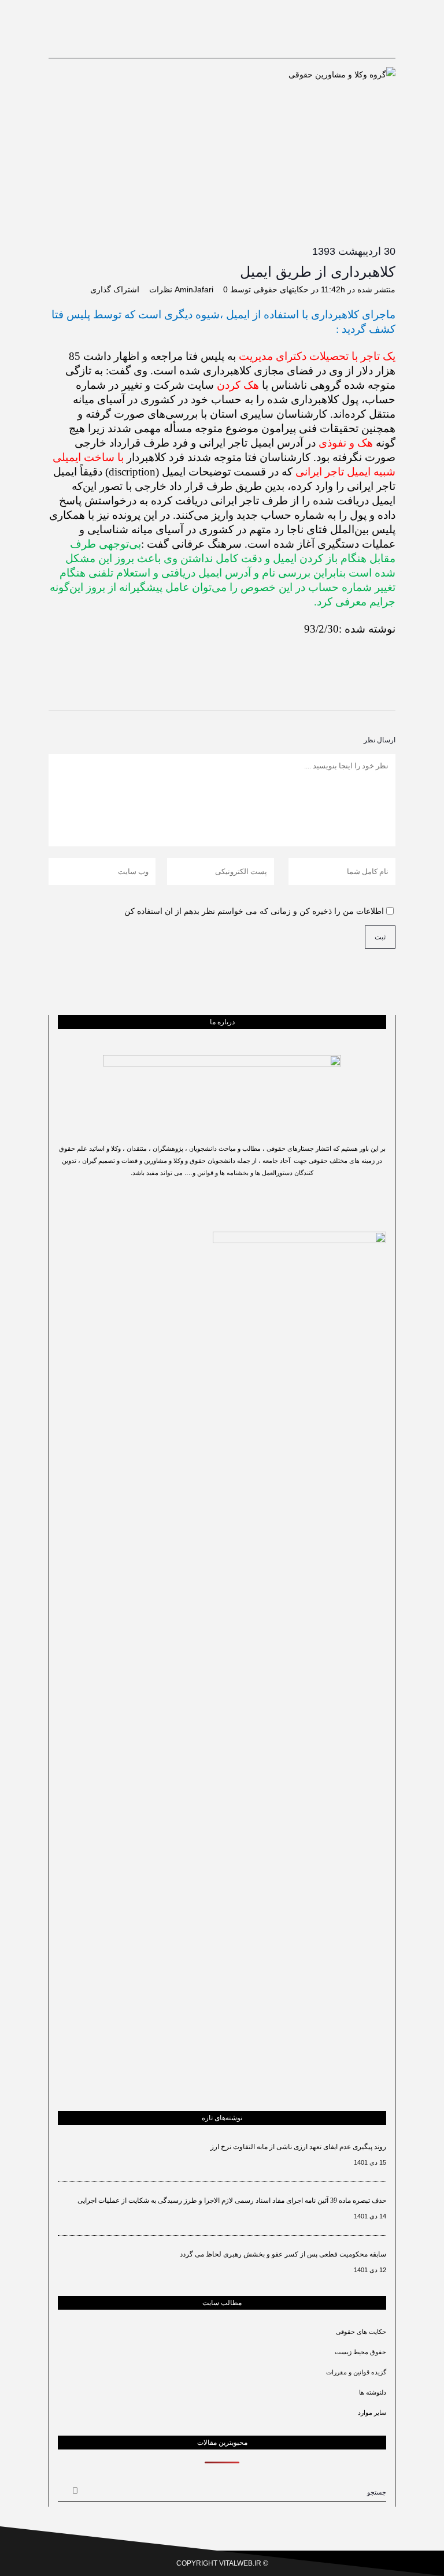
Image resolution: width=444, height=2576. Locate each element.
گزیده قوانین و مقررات (356, 2372)
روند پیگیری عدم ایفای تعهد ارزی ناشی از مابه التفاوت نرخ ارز (298, 2147)
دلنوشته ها (373, 2392)
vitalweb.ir (240, 2563)
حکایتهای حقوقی (281, 289)
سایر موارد (372, 2413)
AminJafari (194, 289)
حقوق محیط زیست (360, 2352)
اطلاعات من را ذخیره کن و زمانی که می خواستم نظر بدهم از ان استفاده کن (254, 911)
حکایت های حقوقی (361, 2332)
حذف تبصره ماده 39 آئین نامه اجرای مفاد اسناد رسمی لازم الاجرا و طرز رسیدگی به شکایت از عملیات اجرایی (232, 2200)
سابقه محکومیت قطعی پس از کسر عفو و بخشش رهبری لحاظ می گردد (283, 2254)
